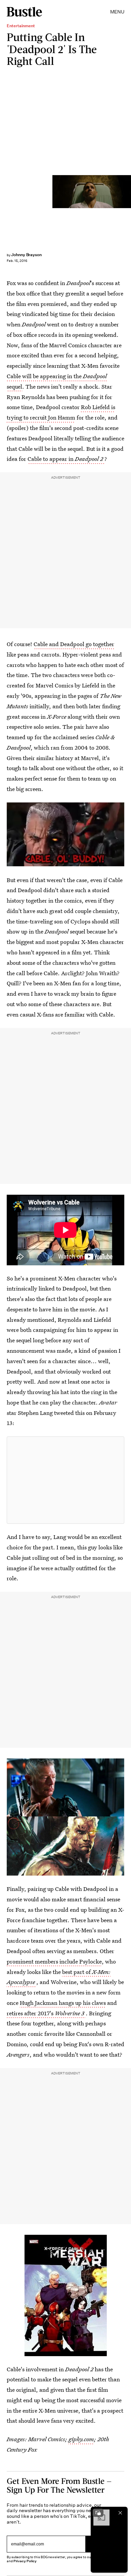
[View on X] (65, 1480)
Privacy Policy (25, 2561)
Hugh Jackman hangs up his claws (63, 2003)
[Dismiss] (120, 2513)
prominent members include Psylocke (54, 1961)
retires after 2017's (46, 2013)
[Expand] (98, 2513)
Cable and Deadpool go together (74, 644)
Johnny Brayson (26, 255)
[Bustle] (24, 12)
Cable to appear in (65, 459)
